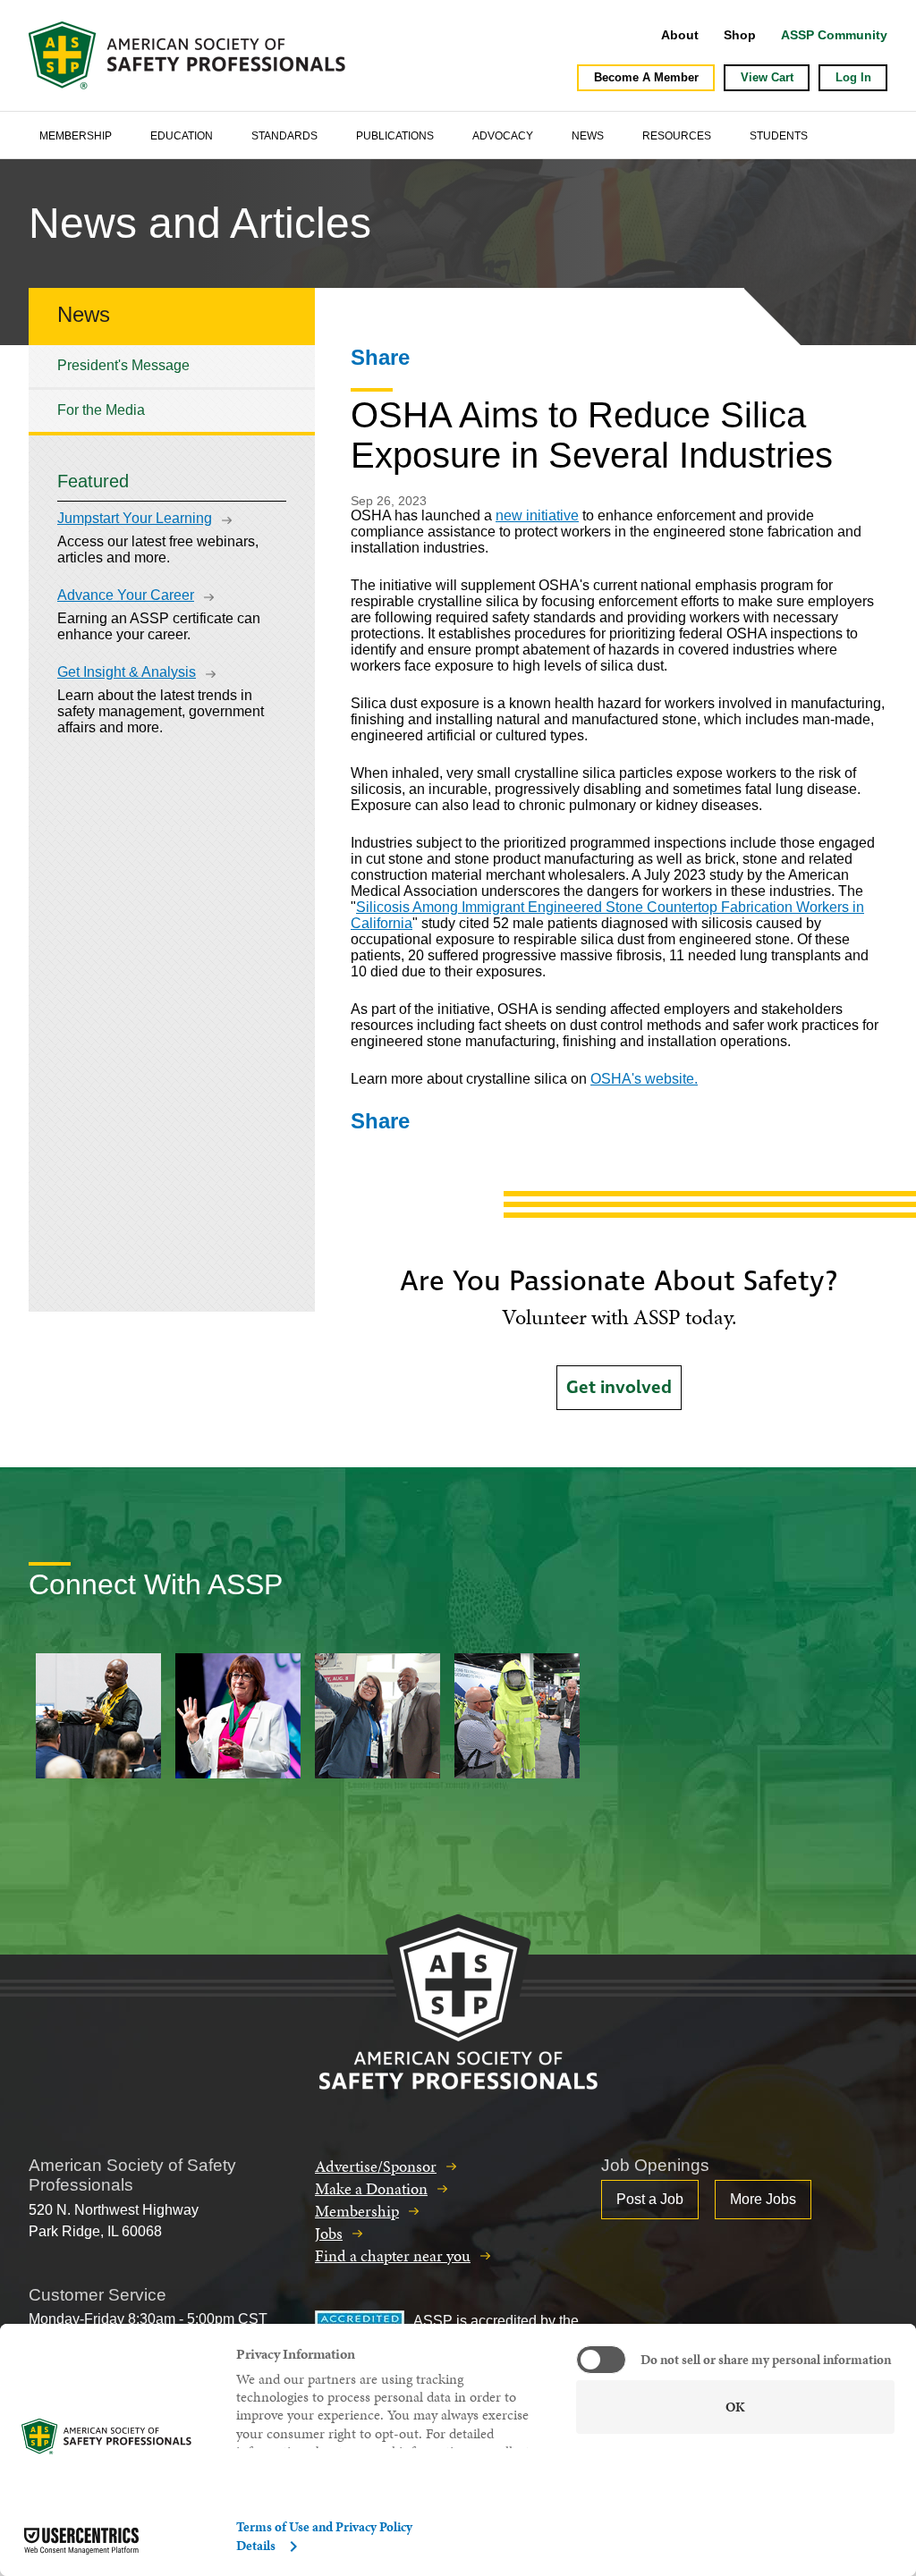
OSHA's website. (644, 1079)
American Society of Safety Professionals (189, 55)
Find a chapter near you (393, 2255)
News (588, 136)
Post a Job (650, 2199)
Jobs (329, 2233)
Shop (740, 35)
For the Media (101, 410)
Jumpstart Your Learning (135, 518)
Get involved (619, 1388)
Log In (853, 77)
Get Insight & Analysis (127, 672)
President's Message (123, 365)
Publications (395, 136)
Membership (76, 136)
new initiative (537, 515)
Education (182, 136)
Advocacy (503, 136)
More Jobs (763, 2199)
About (680, 35)
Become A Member (646, 77)
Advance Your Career (126, 595)
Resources (677, 136)
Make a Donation (371, 2188)
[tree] (172, 389)
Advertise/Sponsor (376, 2166)
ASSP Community (834, 35)
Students (779, 136)
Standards (284, 136)
